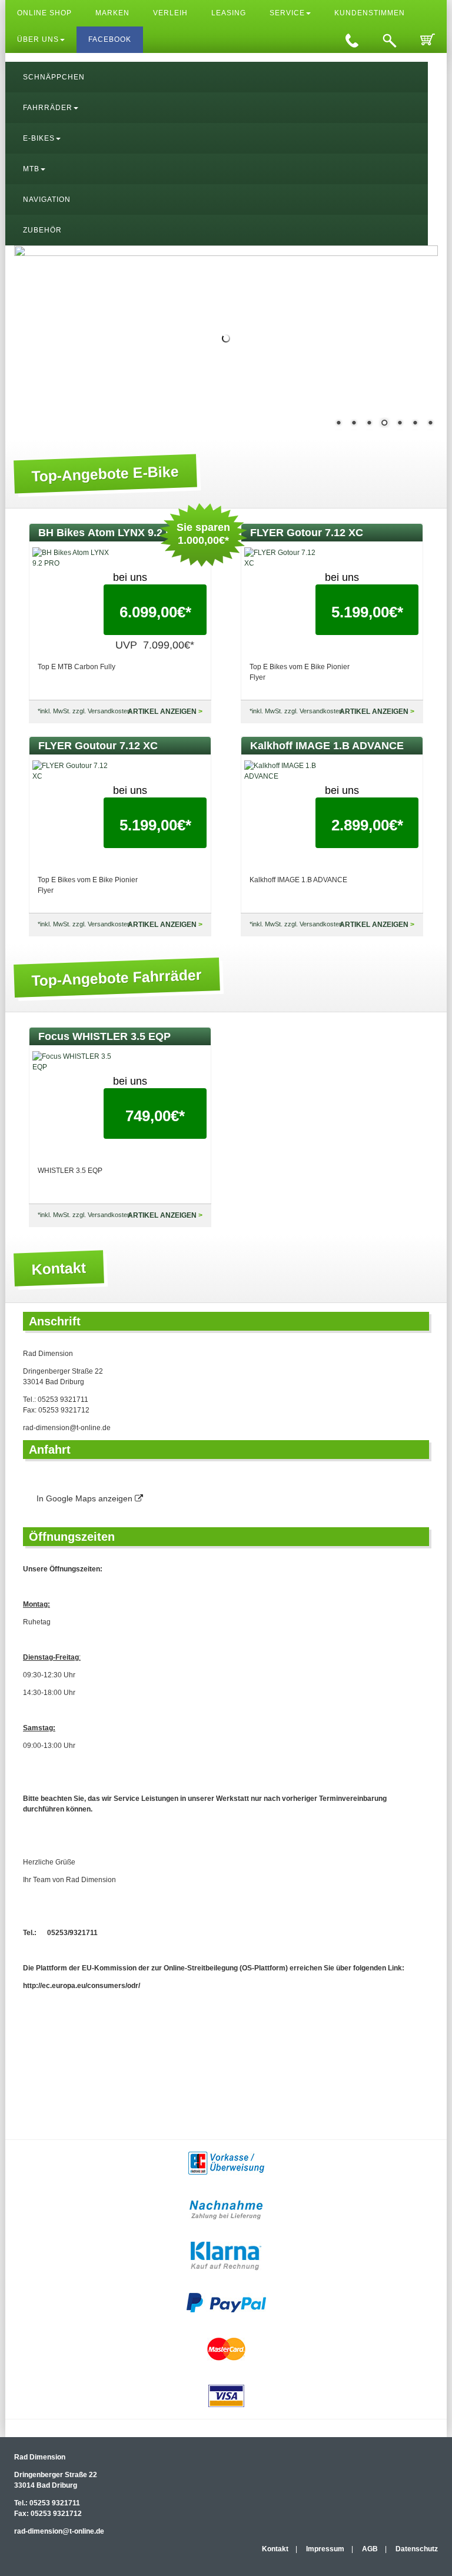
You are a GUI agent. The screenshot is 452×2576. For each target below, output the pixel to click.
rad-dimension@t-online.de (67, 1428)
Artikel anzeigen (162, 712)
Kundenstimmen (370, 13)
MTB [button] (31, 169)
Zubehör (42, 230)
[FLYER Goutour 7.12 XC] (73, 771)
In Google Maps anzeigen (86, 1498)
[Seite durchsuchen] (390, 40)
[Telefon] (352, 40)
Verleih (170, 13)
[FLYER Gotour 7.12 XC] (285, 558)
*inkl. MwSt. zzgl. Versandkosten (84, 711)
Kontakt (275, 2549)
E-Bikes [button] (39, 138)
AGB (370, 2549)
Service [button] (287, 13)
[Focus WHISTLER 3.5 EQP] (73, 1062)
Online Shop (44, 13)
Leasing (229, 13)
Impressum (325, 2549)
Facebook (110, 39)
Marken (112, 13)
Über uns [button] (38, 39)
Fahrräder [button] (48, 108)
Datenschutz (417, 2549)
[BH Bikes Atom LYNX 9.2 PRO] (73, 558)
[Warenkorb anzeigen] (428, 40)
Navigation (47, 200)
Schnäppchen (54, 77)
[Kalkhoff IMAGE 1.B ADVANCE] (285, 771)
